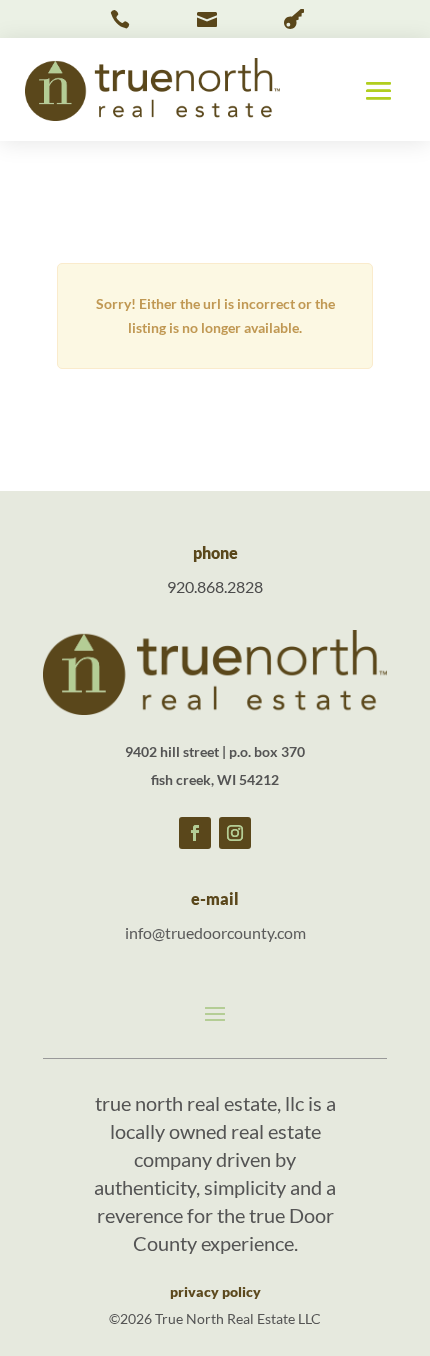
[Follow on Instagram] (235, 833)
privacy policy (215, 1291)
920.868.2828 (215, 586)
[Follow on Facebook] (195, 833)
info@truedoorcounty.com (215, 932)
